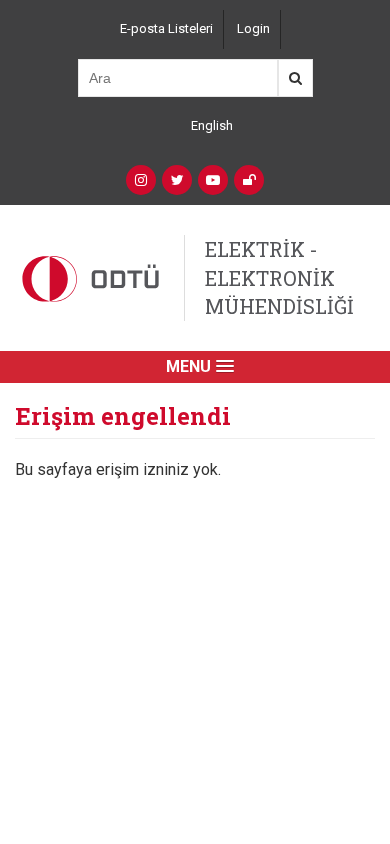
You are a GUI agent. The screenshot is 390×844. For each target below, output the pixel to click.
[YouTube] (213, 180)
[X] (177, 180)
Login (253, 28)
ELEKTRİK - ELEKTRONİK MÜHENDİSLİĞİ (279, 277)
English (212, 125)
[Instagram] (141, 180)
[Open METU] (249, 180)
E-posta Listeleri (166, 28)
